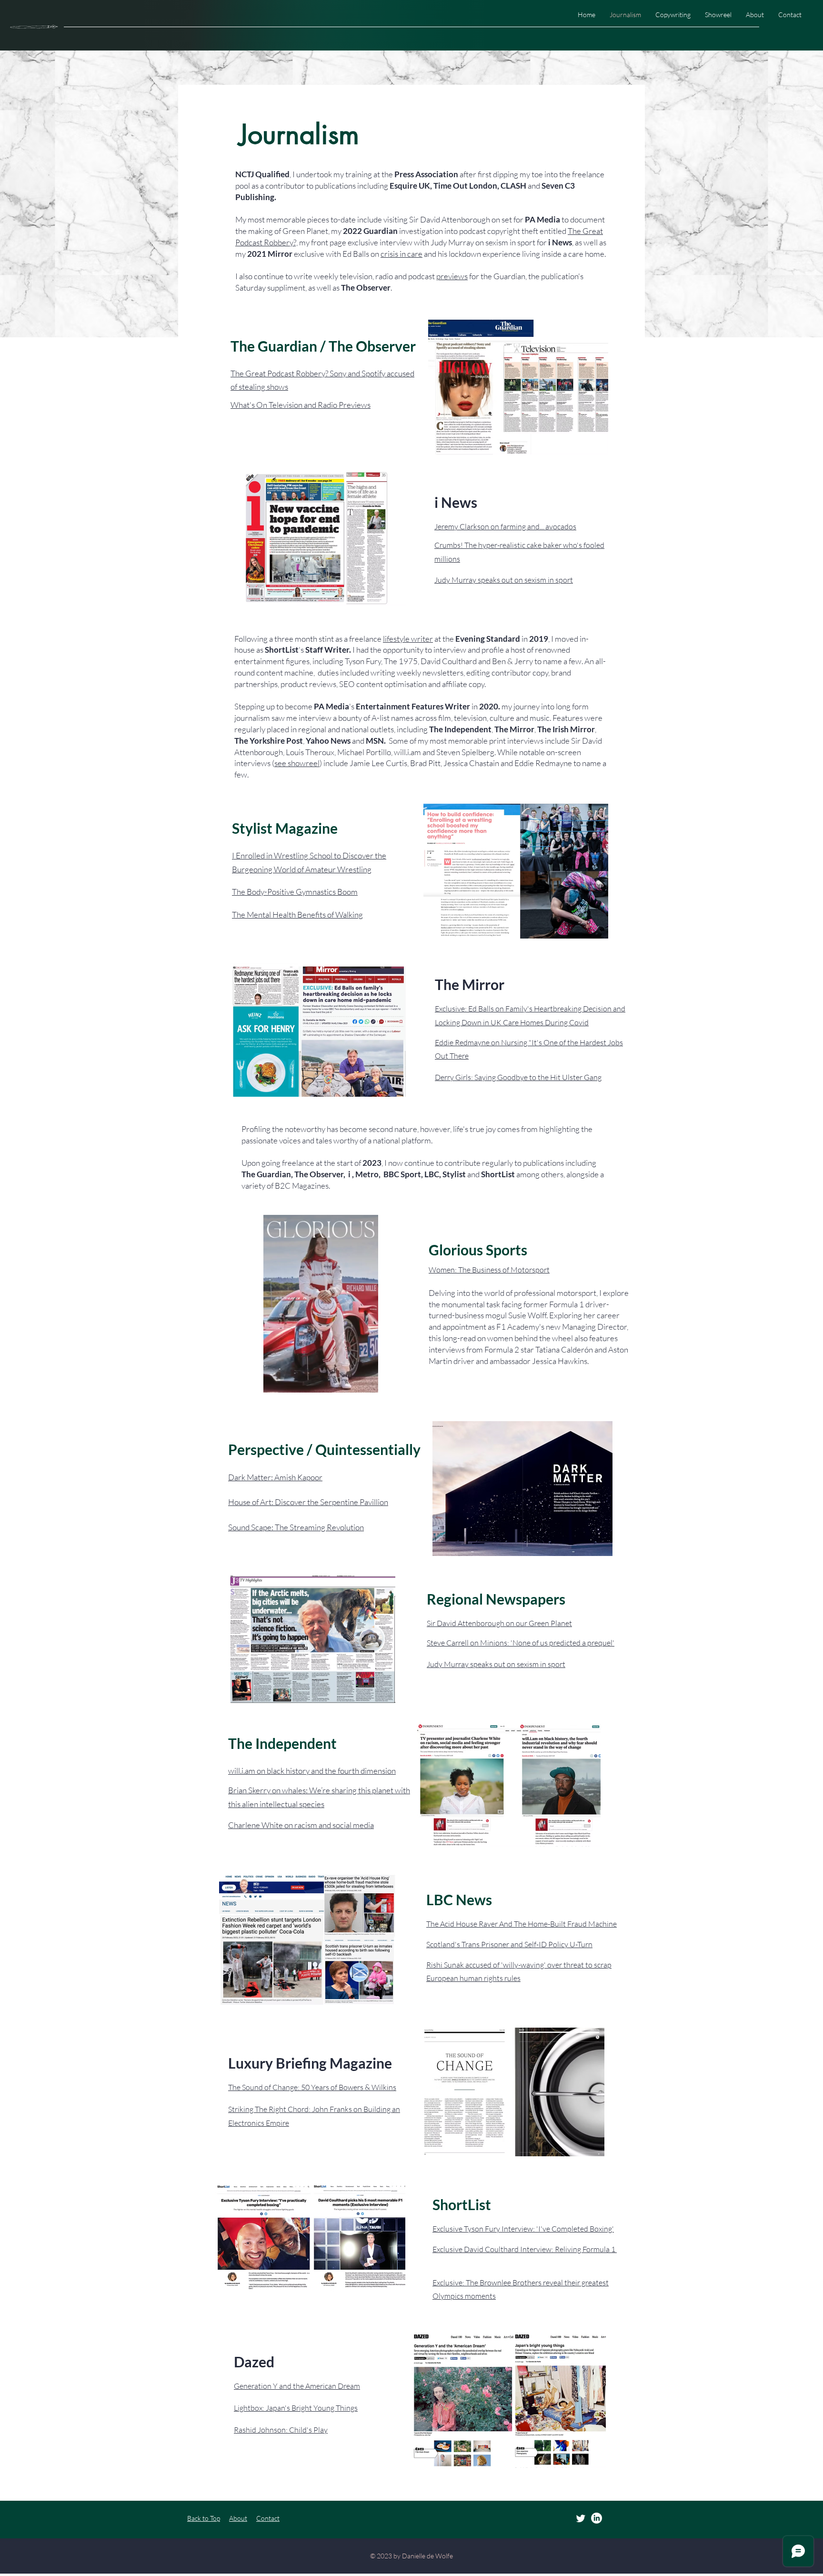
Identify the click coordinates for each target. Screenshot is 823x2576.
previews (452, 276)
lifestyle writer (408, 639)
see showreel (297, 763)
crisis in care (401, 254)
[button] (366, 1382)
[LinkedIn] (597, 2518)
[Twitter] (581, 2518)
